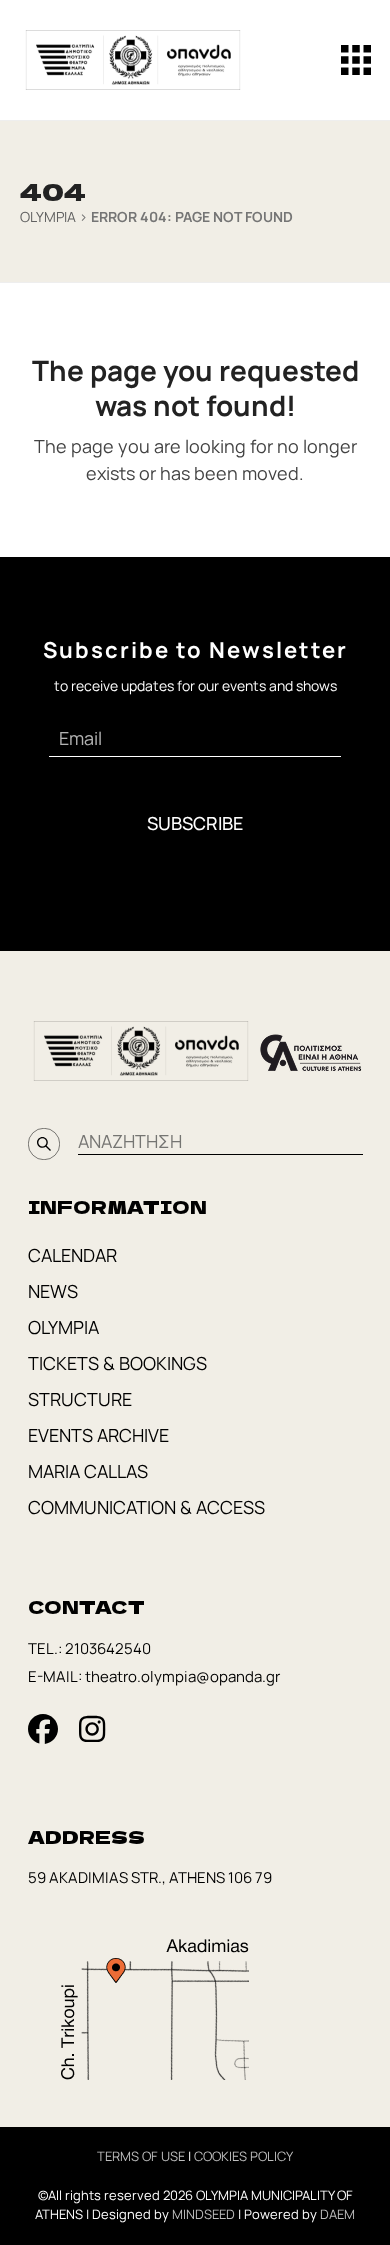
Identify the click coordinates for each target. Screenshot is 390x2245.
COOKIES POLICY (243, 2156)
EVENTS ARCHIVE (98, 1435)
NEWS (53, 1291)
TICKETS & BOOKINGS (117, 1363)
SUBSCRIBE (195, 823)
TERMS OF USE (141, 2156)
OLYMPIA (63, 1327)
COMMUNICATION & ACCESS (146, 1507)
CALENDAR (72, 1255)
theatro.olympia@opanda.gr (182, 1676)
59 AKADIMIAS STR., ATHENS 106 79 (150, 1877)
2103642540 (108, 1648)
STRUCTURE (80, 1399)
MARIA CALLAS (88, 1471)
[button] (356, 60)
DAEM (337, 2214)
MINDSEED (203, 2214)
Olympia (48, 216)
